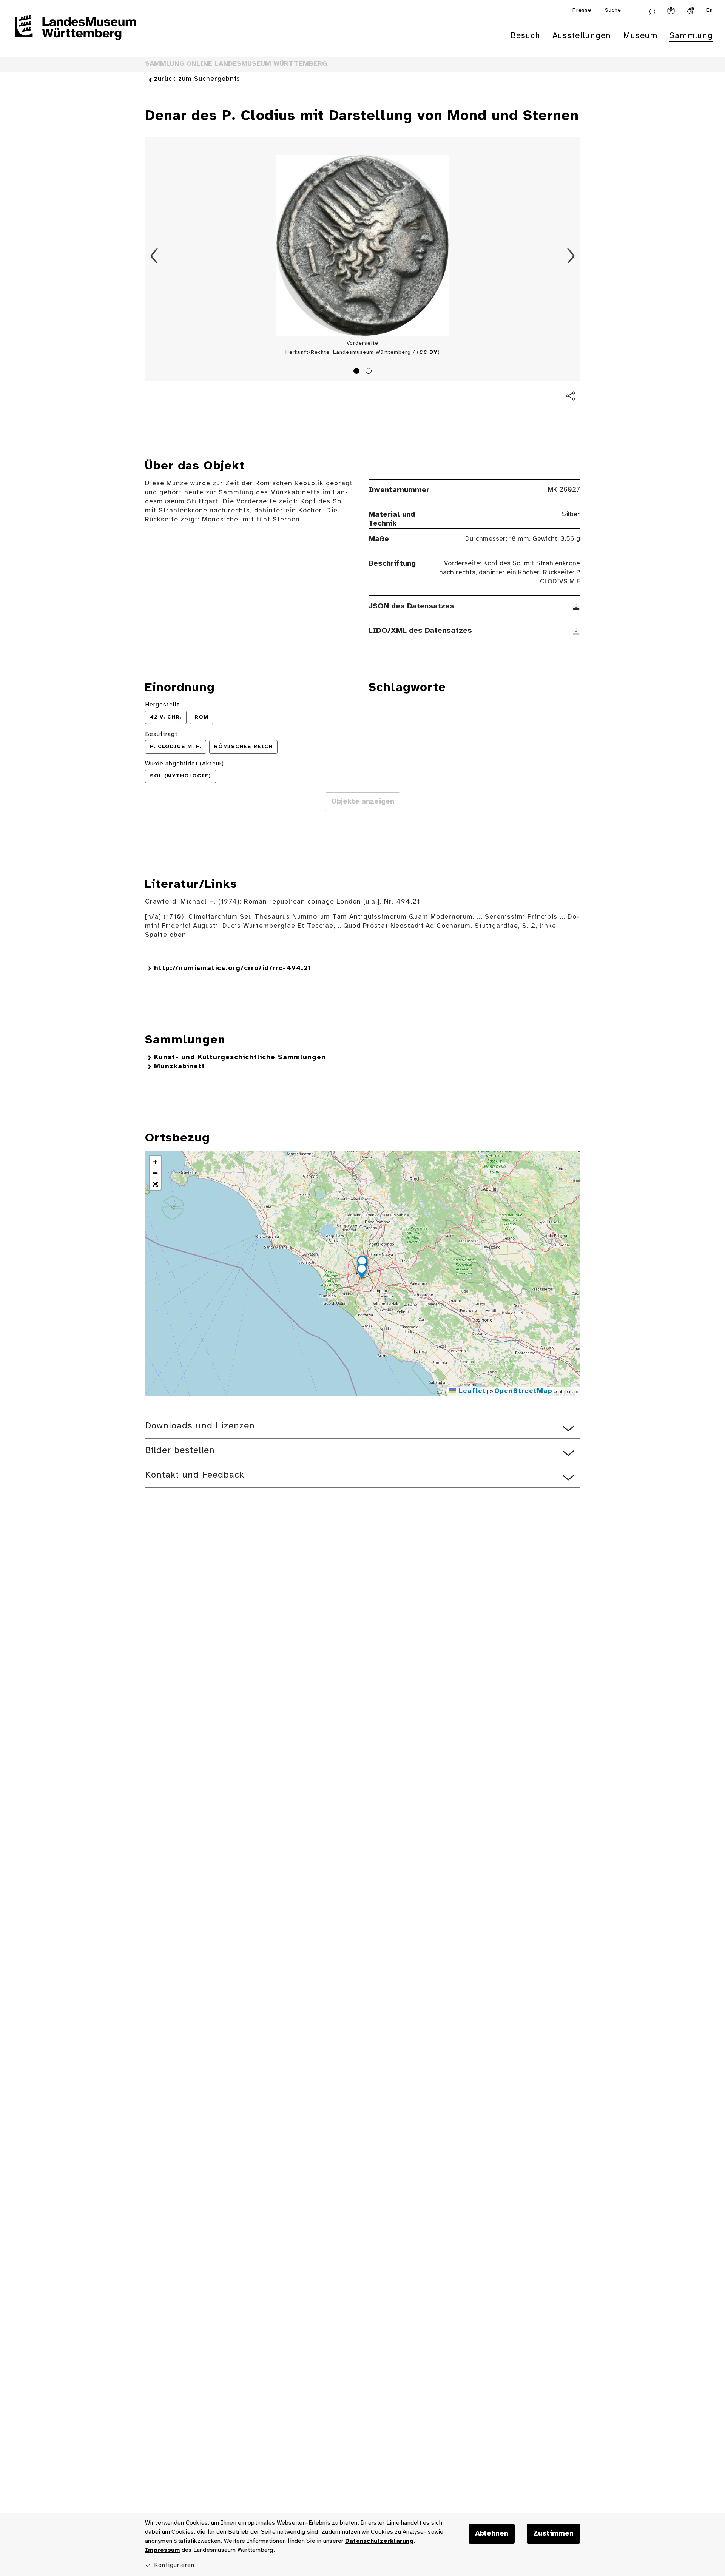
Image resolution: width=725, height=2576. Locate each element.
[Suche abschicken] (652, 11)
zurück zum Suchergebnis (197, 79)
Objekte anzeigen (363, 802)
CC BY (428, 352)
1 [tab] (358, 372)
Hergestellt (162, 705)
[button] (362, 1273)
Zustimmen (553, 2534)
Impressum (162, 2550)
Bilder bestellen (180, 1451)
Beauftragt (161, 734)
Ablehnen (492, 2534)
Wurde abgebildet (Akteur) (184, 764)
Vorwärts (571, 256)
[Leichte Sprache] (671, 11)
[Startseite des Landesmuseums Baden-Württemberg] (76, 32)
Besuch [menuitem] (525, 36)
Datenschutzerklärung (379, 2541)
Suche (613, 10)
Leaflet (471, 1391)
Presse (582, 10)
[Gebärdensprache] (691, 11)
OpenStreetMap (523, 1391)
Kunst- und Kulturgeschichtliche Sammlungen (240, 1057)
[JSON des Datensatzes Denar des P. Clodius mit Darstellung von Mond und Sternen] (576, 606)
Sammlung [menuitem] (691, 36)
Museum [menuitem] (640, 36)
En (710, 10)
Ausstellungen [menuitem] (582, 36)
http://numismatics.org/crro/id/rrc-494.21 (233, 968)
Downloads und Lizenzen (200, 1426)
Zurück (154, 256)
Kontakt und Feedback (195, 1475)
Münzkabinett (180, 1067)
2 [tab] (370, 372)
